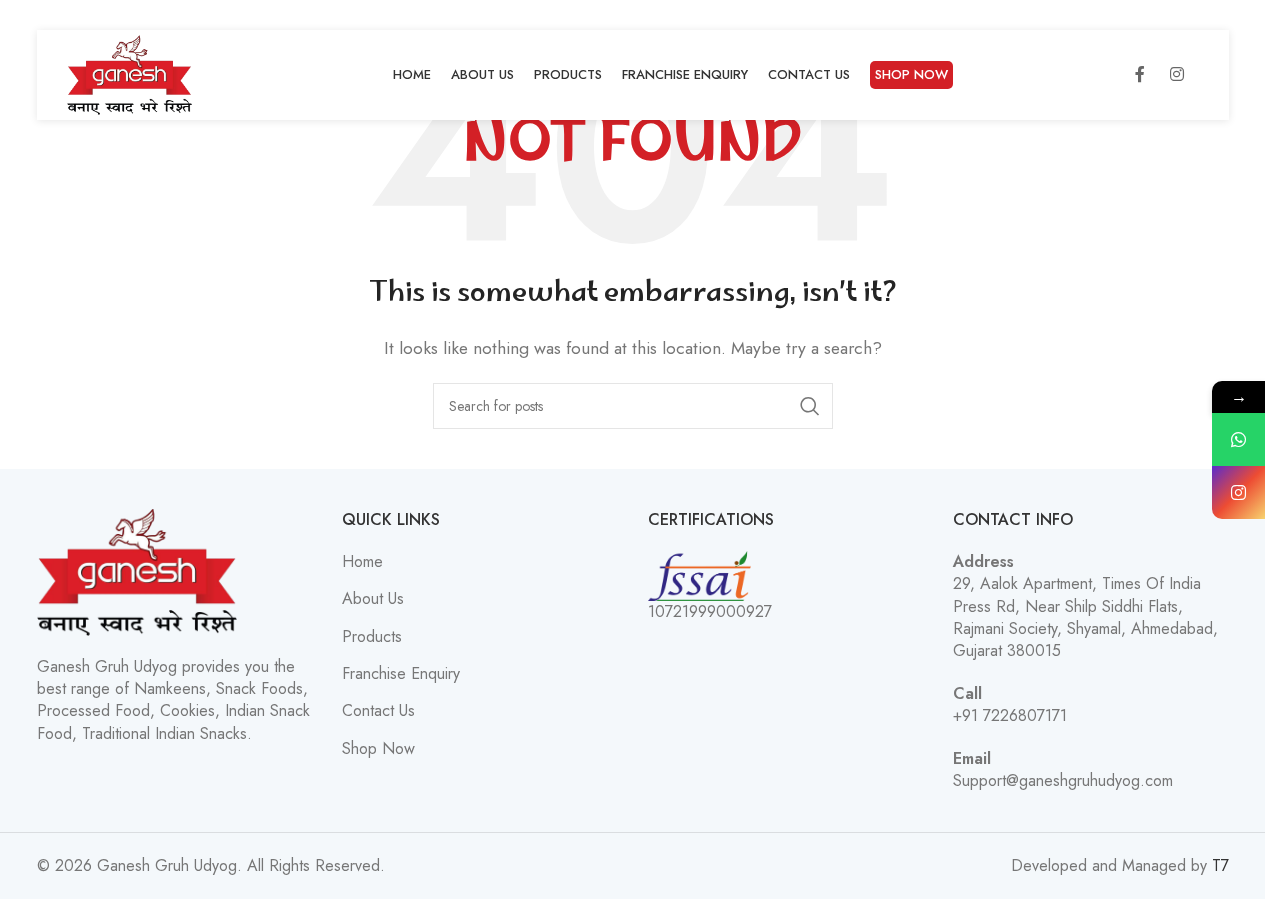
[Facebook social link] (1140, 75)
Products (372, 637)
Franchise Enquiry (401, 674)
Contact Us (378, 711)
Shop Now (378, 749)
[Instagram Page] (1238, 492)
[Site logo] (130, 73)
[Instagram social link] (1177, 75)
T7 (1220, 865)
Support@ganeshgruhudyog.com (1063, 780)
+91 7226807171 (1010, 715)
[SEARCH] (810, 406)
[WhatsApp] (1238, 439)
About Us (373, 599)
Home (362, 562)
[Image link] (137, 570)
